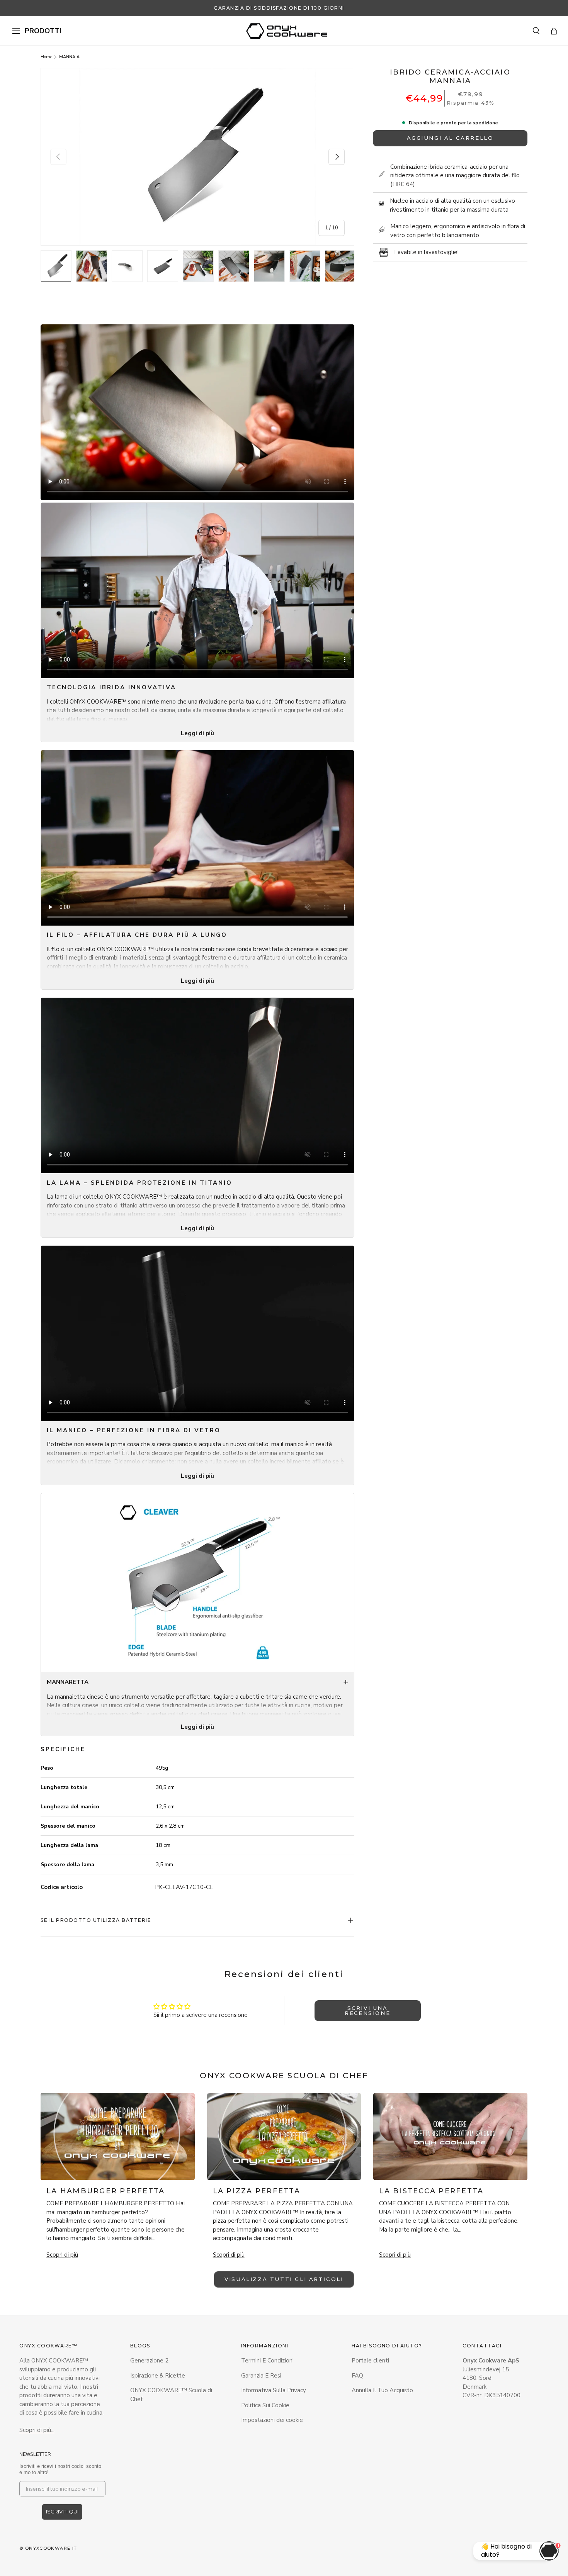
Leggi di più (197, 733)
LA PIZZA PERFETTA (257, 2191)
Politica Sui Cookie (265, 2405)
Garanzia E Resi (261, 2376)
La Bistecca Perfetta (431, 2191)
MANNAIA (69, 57)
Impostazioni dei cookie (272, 2420)
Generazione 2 (149, 2361)
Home (46, 57)
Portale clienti (370, 2361)
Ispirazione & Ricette (158, 2376)
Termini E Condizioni (267, 2361)
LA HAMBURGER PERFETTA (105, 2191)
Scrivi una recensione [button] (367, 2010)
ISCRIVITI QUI (62, 2512)
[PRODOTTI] (16, 31)
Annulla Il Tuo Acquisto (382, 2390)
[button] (554, 31)
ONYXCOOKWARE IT (51, 2548)
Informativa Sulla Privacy (274, 2390)
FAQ (357, 2376)
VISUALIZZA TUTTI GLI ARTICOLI (284, 2279)
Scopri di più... (37, 2430)
